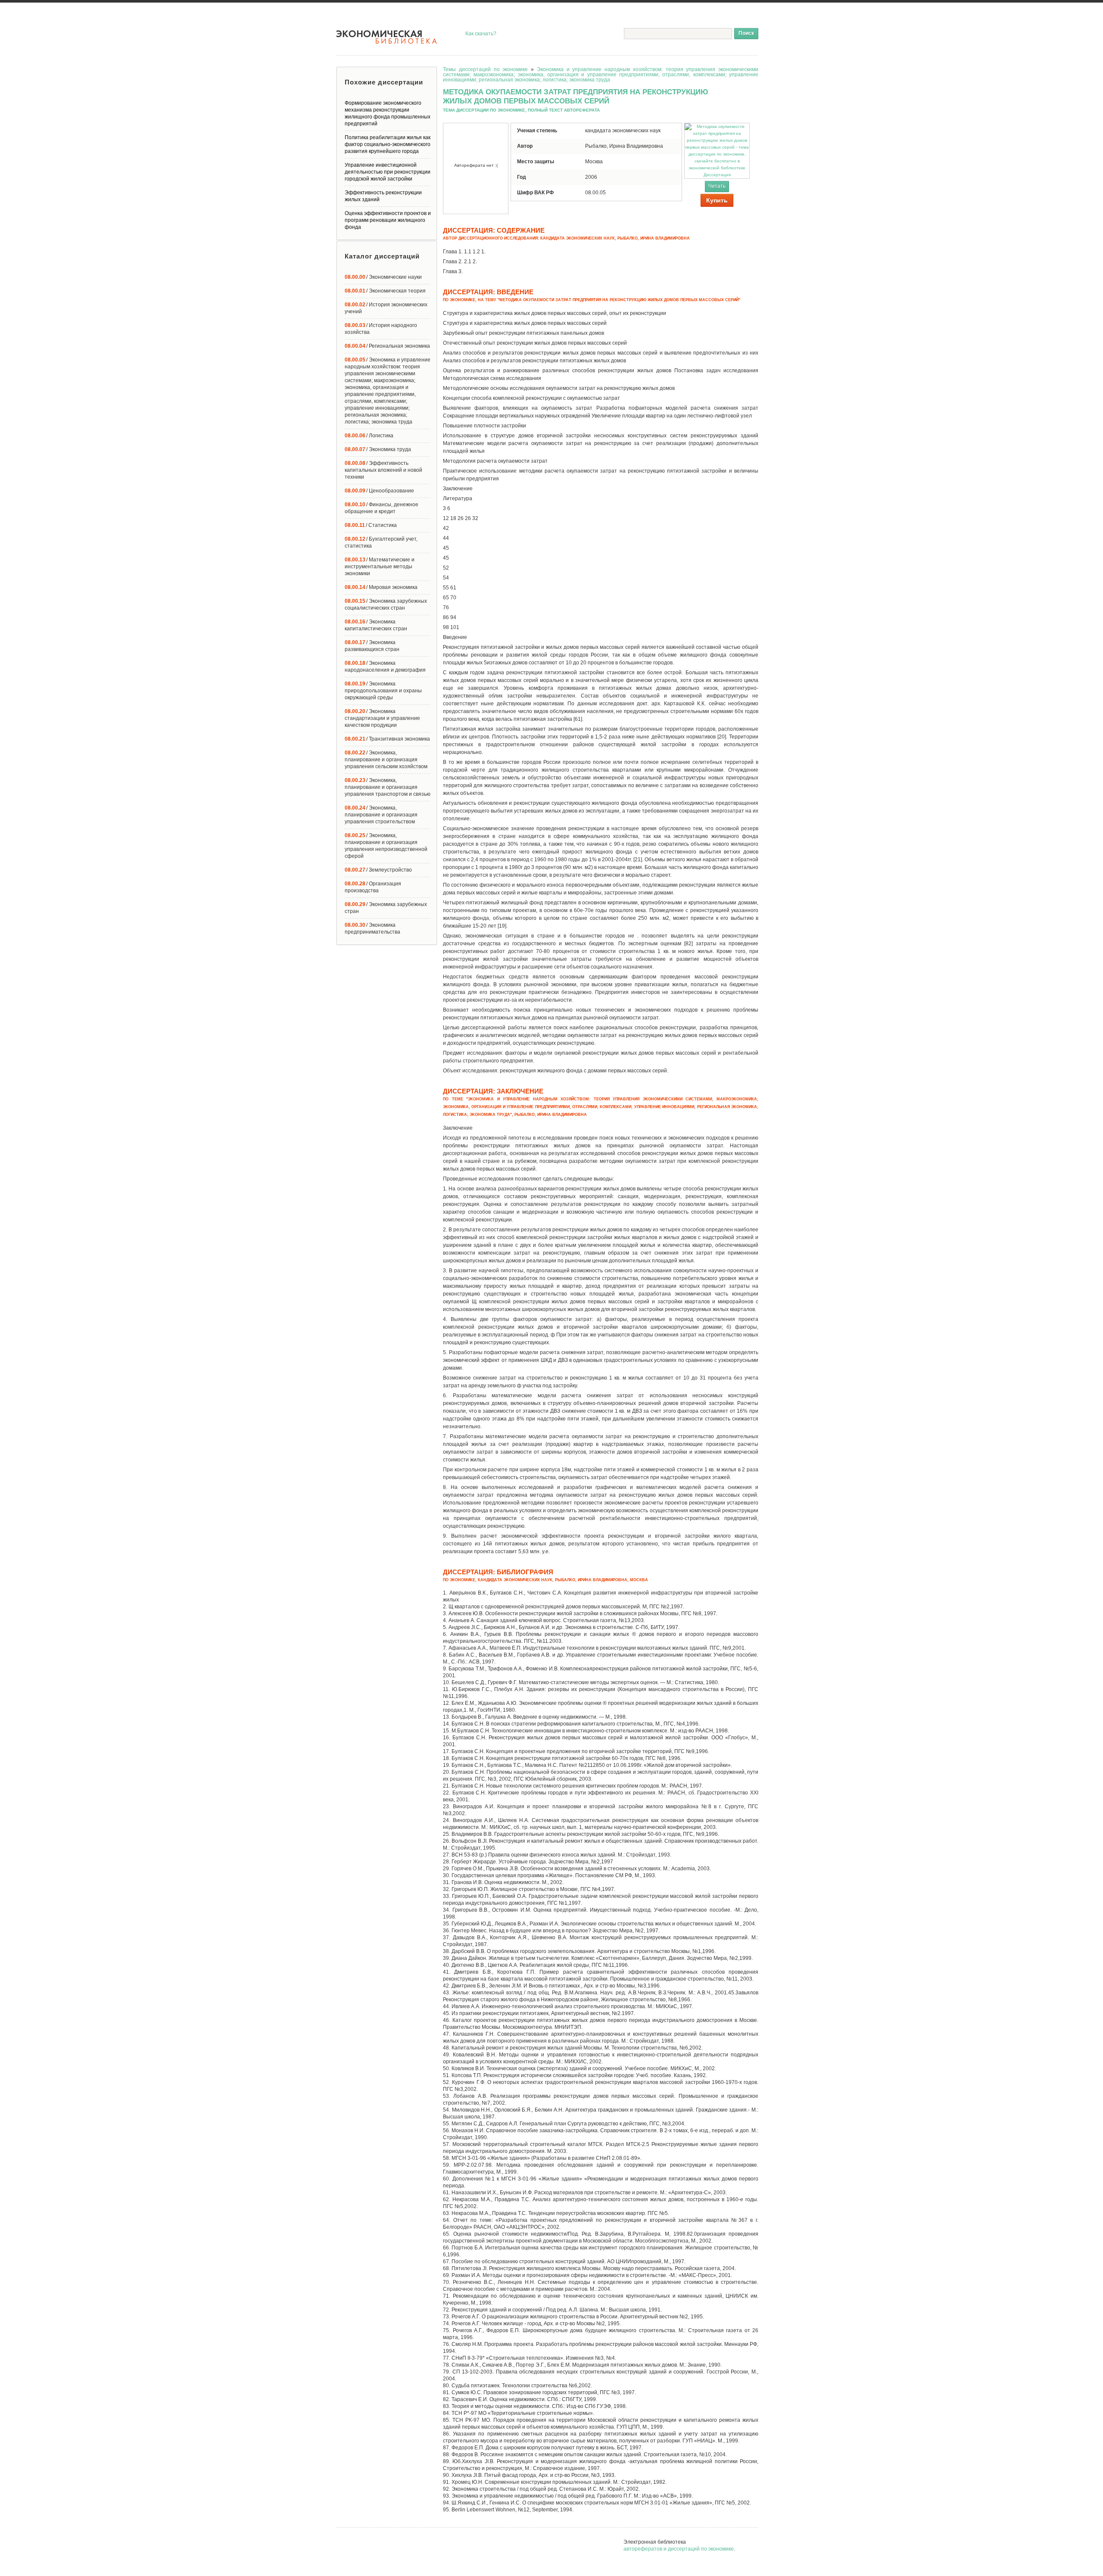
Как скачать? (481, 34)
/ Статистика (371, 525)
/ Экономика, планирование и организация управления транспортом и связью (388, 787)
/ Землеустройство (378, 870)
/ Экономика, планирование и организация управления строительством (381, 815)
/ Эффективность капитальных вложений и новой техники (383, 470)
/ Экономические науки (383, 277)
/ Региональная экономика (387, 346)
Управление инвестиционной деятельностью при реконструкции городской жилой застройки (388, 172)
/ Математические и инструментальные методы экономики (380, 567)
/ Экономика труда (378, 449)
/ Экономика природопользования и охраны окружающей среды (383, 691)
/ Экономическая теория (385, 291)
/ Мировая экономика (381, 587)
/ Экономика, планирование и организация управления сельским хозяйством (386, 760)
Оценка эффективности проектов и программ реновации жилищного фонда (388, 220)
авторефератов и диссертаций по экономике (679, 2549)
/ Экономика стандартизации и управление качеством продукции (382, 718)
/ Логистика (369, 436)
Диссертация (717, 175)
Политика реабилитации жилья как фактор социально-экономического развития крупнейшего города (388, 144)
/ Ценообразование (379, 491)
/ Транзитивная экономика (387, 739)
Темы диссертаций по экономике (485, 69)
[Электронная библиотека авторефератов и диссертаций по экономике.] (387, 37)
